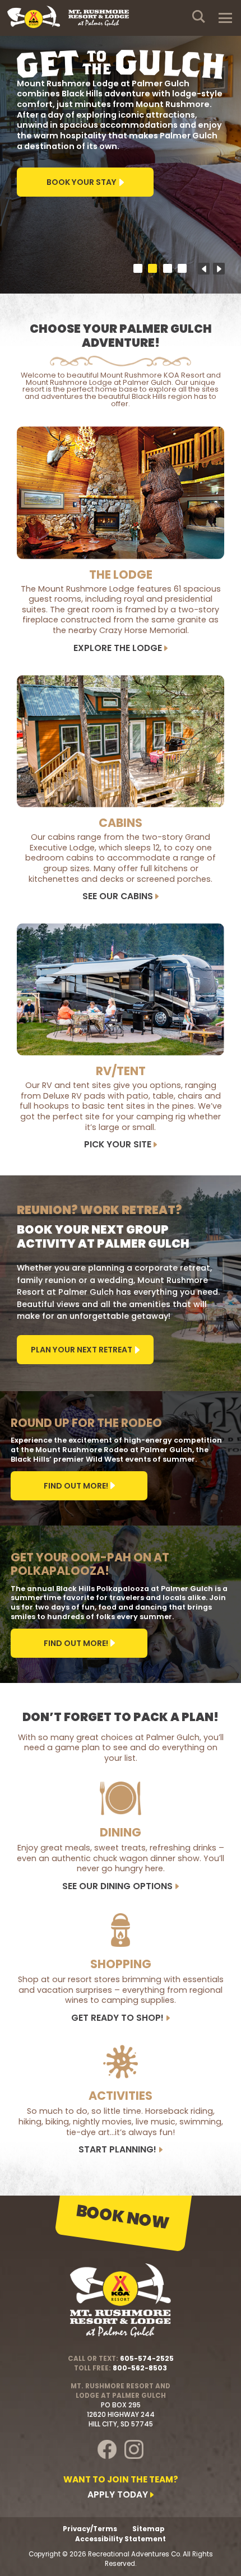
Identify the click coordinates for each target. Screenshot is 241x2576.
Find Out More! (76, 1486)
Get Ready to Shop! (117, 2018)
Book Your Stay (82, 182)
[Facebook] (107, 2449)
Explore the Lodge (118, 648)
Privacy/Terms (90, 2529)
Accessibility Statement (121, 2539)
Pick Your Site (118, 1145)
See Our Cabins (118, 897)
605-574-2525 (147, 2359)
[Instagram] (134, 2449)
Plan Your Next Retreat (82, 1350)
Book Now (123, 2217)
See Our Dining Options (117, 1887)
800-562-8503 (140, 2368)
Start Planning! (117, 2150)
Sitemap (149, 2529)
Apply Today (118, 2495)
